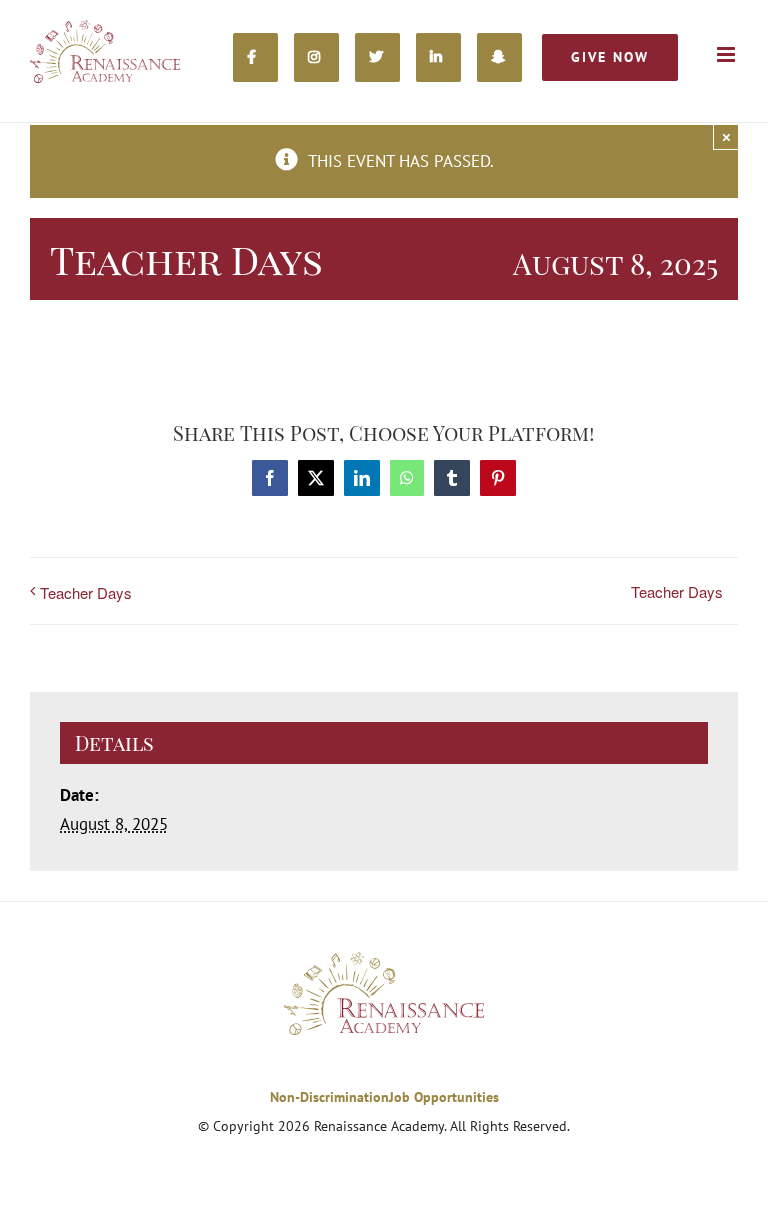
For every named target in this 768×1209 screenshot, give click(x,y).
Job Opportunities (444, 1097)
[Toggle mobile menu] (727, 54)
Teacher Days (86, 592)
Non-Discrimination (329, 1097)
